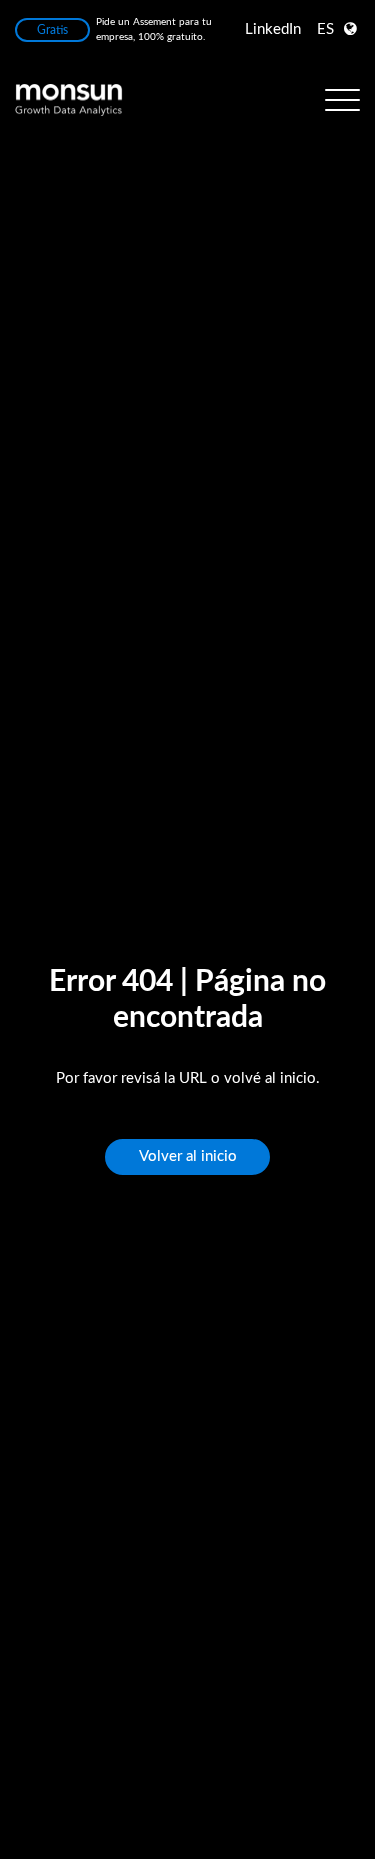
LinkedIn (273, 29)
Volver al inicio (188, 1156)
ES (325, 29)
